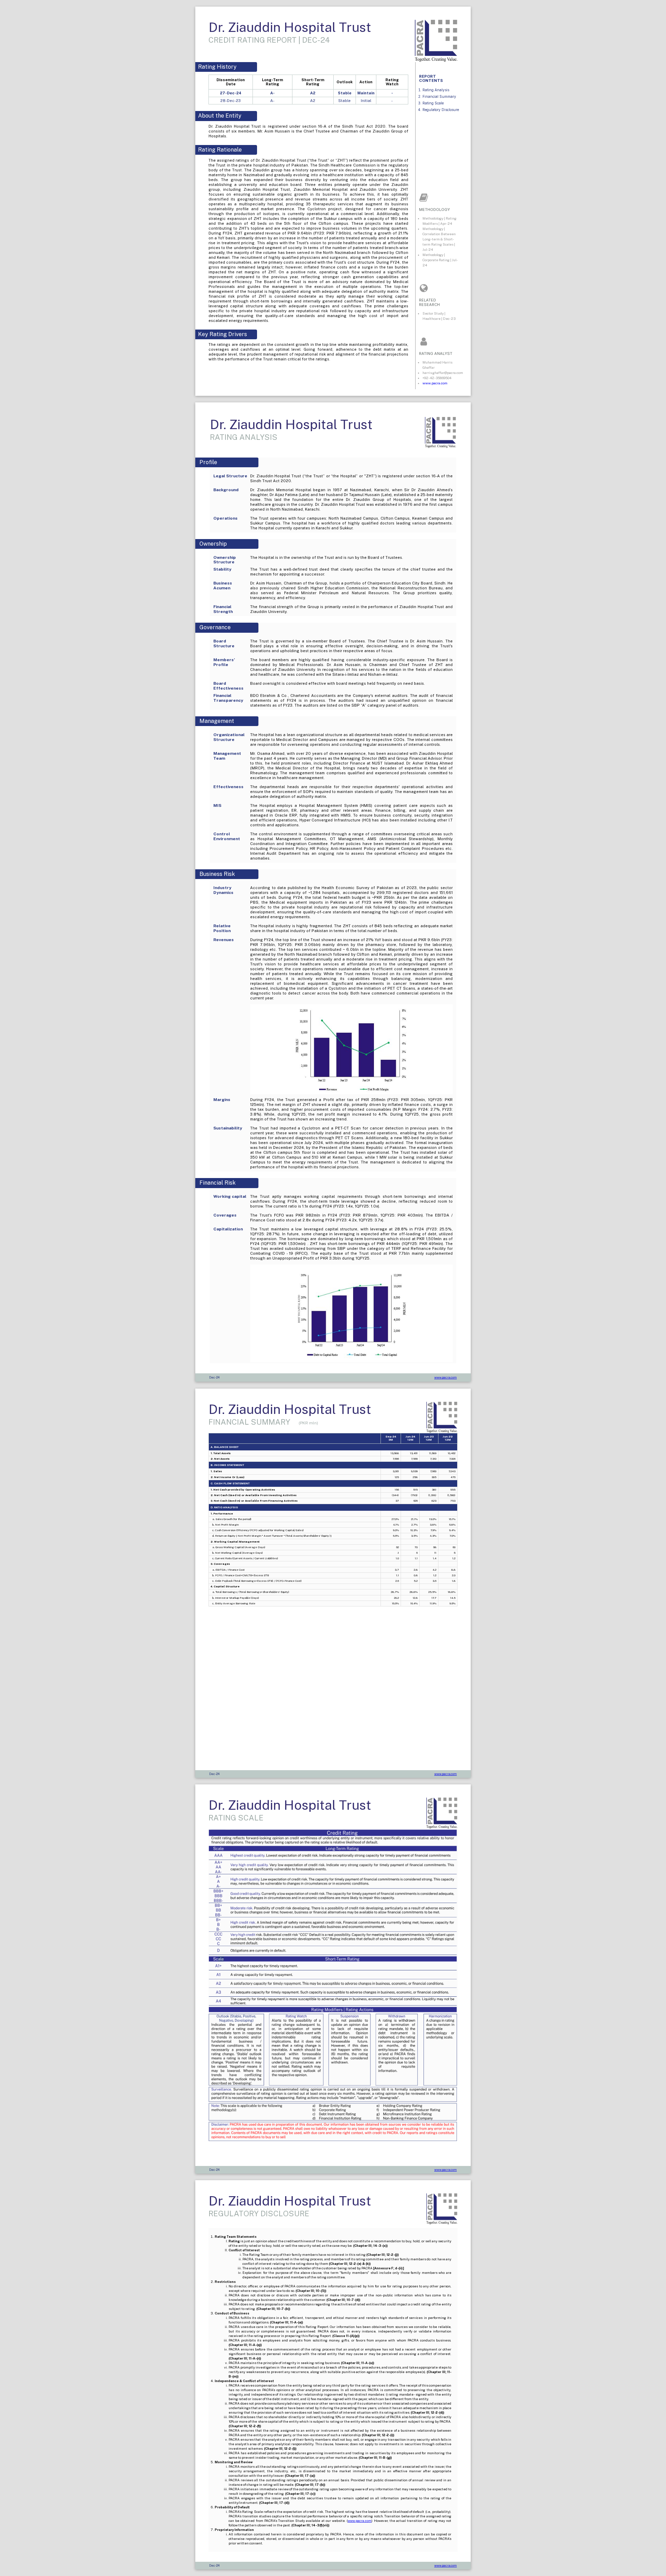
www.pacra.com (435, 383)
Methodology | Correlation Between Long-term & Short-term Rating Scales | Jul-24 (439, 239)
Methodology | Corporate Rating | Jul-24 (440, 260)
